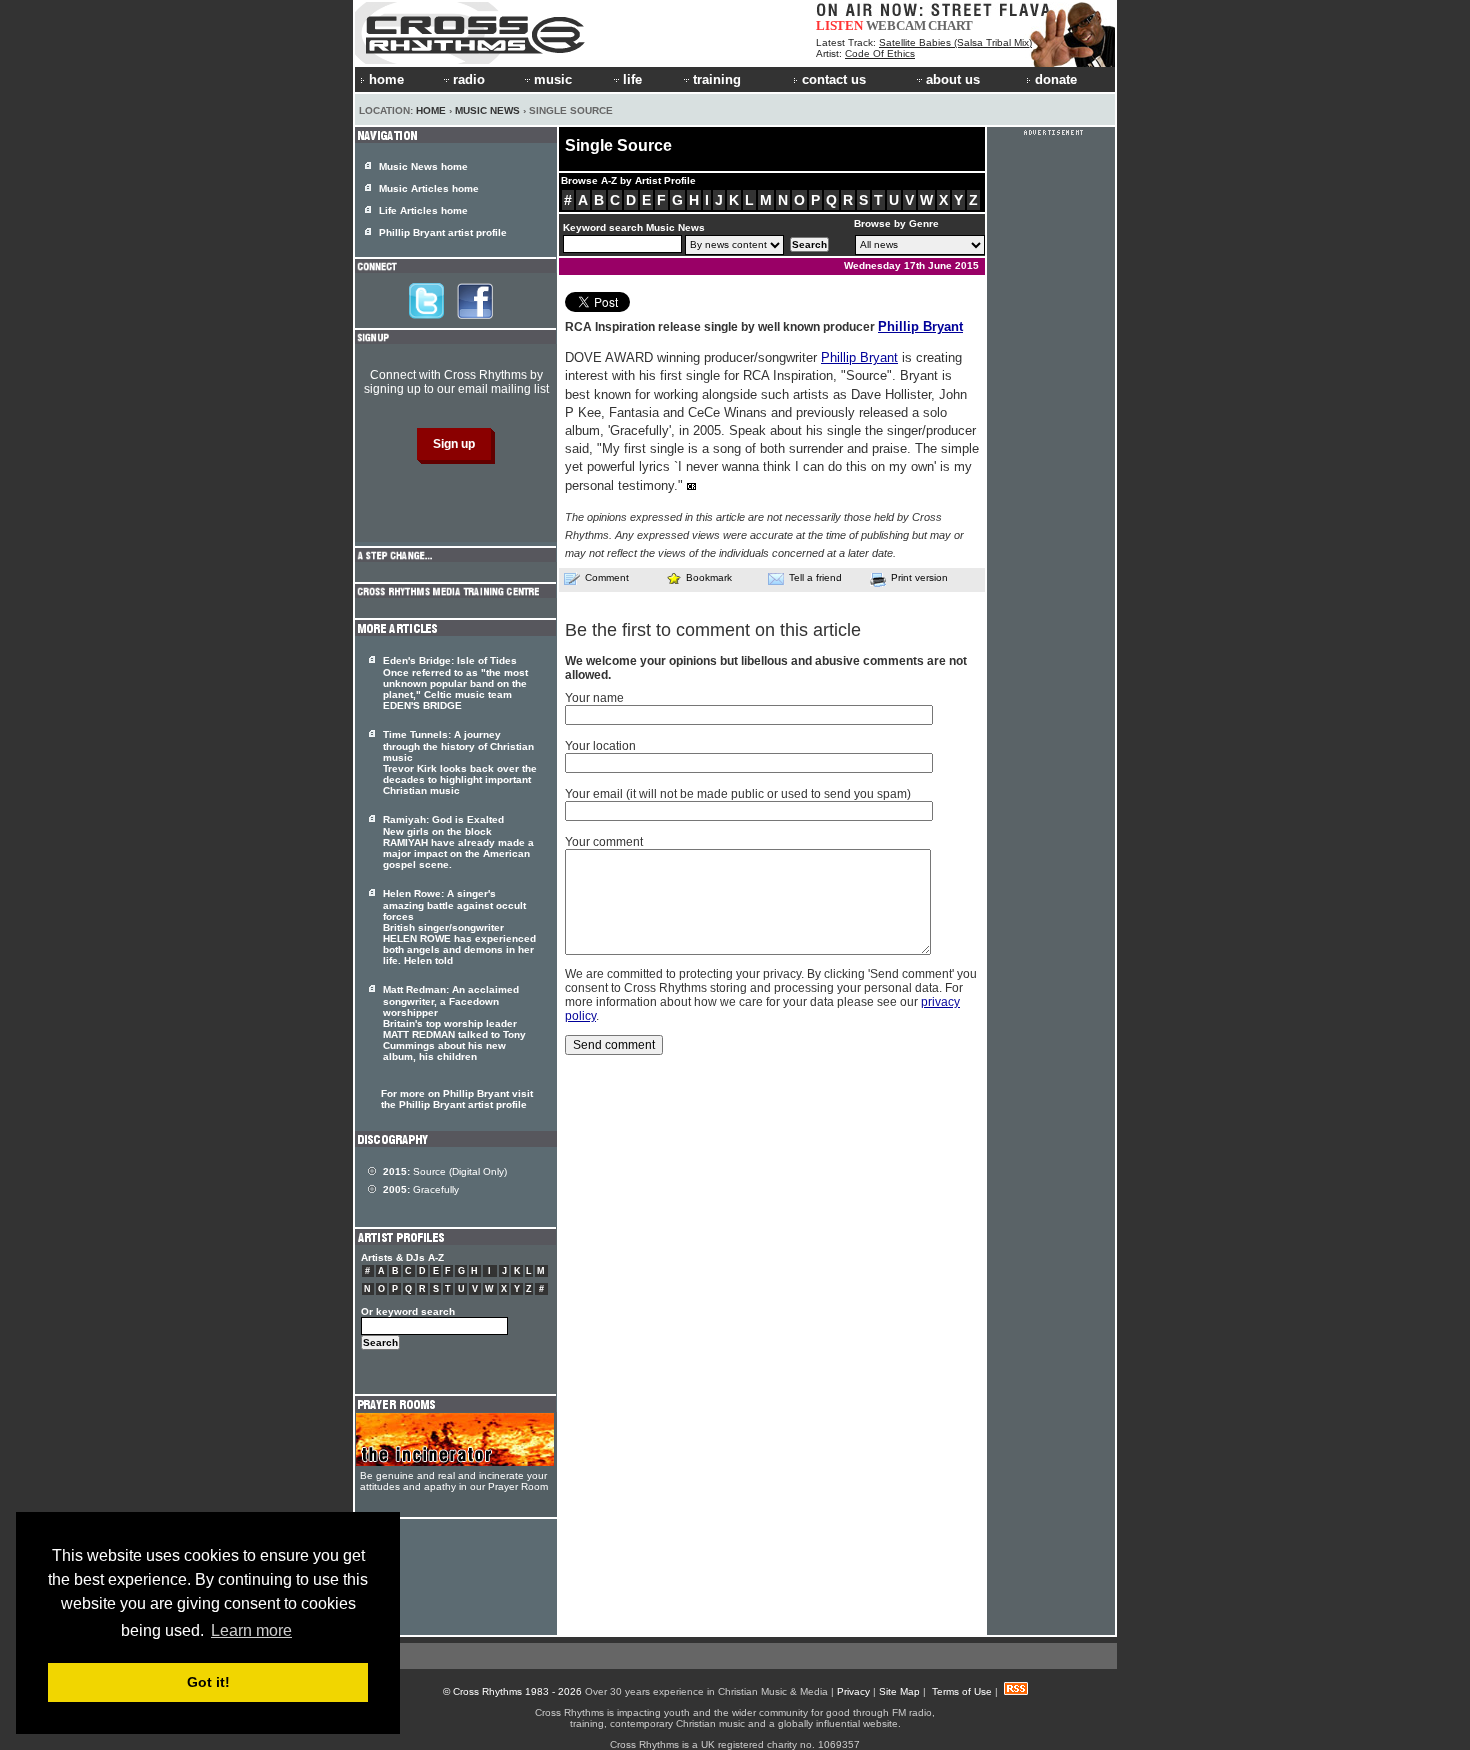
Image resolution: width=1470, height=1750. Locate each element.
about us (953, 79)
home (386, 79)
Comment (607, 577)
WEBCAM (896, 25)
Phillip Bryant (920, 326)
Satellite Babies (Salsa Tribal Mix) (955, 42)
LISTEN (839, 25)
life (632, 79)
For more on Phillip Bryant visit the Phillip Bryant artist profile (457, 1099)
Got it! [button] (208, 1682)
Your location (600, 746)
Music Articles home (429, 188)
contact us (834, 79)
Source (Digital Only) (445, 1171)
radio (469, 79)
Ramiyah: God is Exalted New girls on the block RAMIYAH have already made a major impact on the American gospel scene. (458, 842)
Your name (594, 698)
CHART (950, 25)
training (717, 79)
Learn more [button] (251, 1630)
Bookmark (709, 577)
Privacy (853, 1691)
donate (1056, 79)
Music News (487, 110)
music (553, 79)
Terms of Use (962, 1691)
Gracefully (421, 1189)
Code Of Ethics (880, 53)
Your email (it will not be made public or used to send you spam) (738, 794)
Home (431, 110)
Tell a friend (815, 577)
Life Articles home (423, 210)
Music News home (423, 166)
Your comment (604, 842)
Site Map (899, 1691)
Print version (919, 577)
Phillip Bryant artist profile (443, 232)
